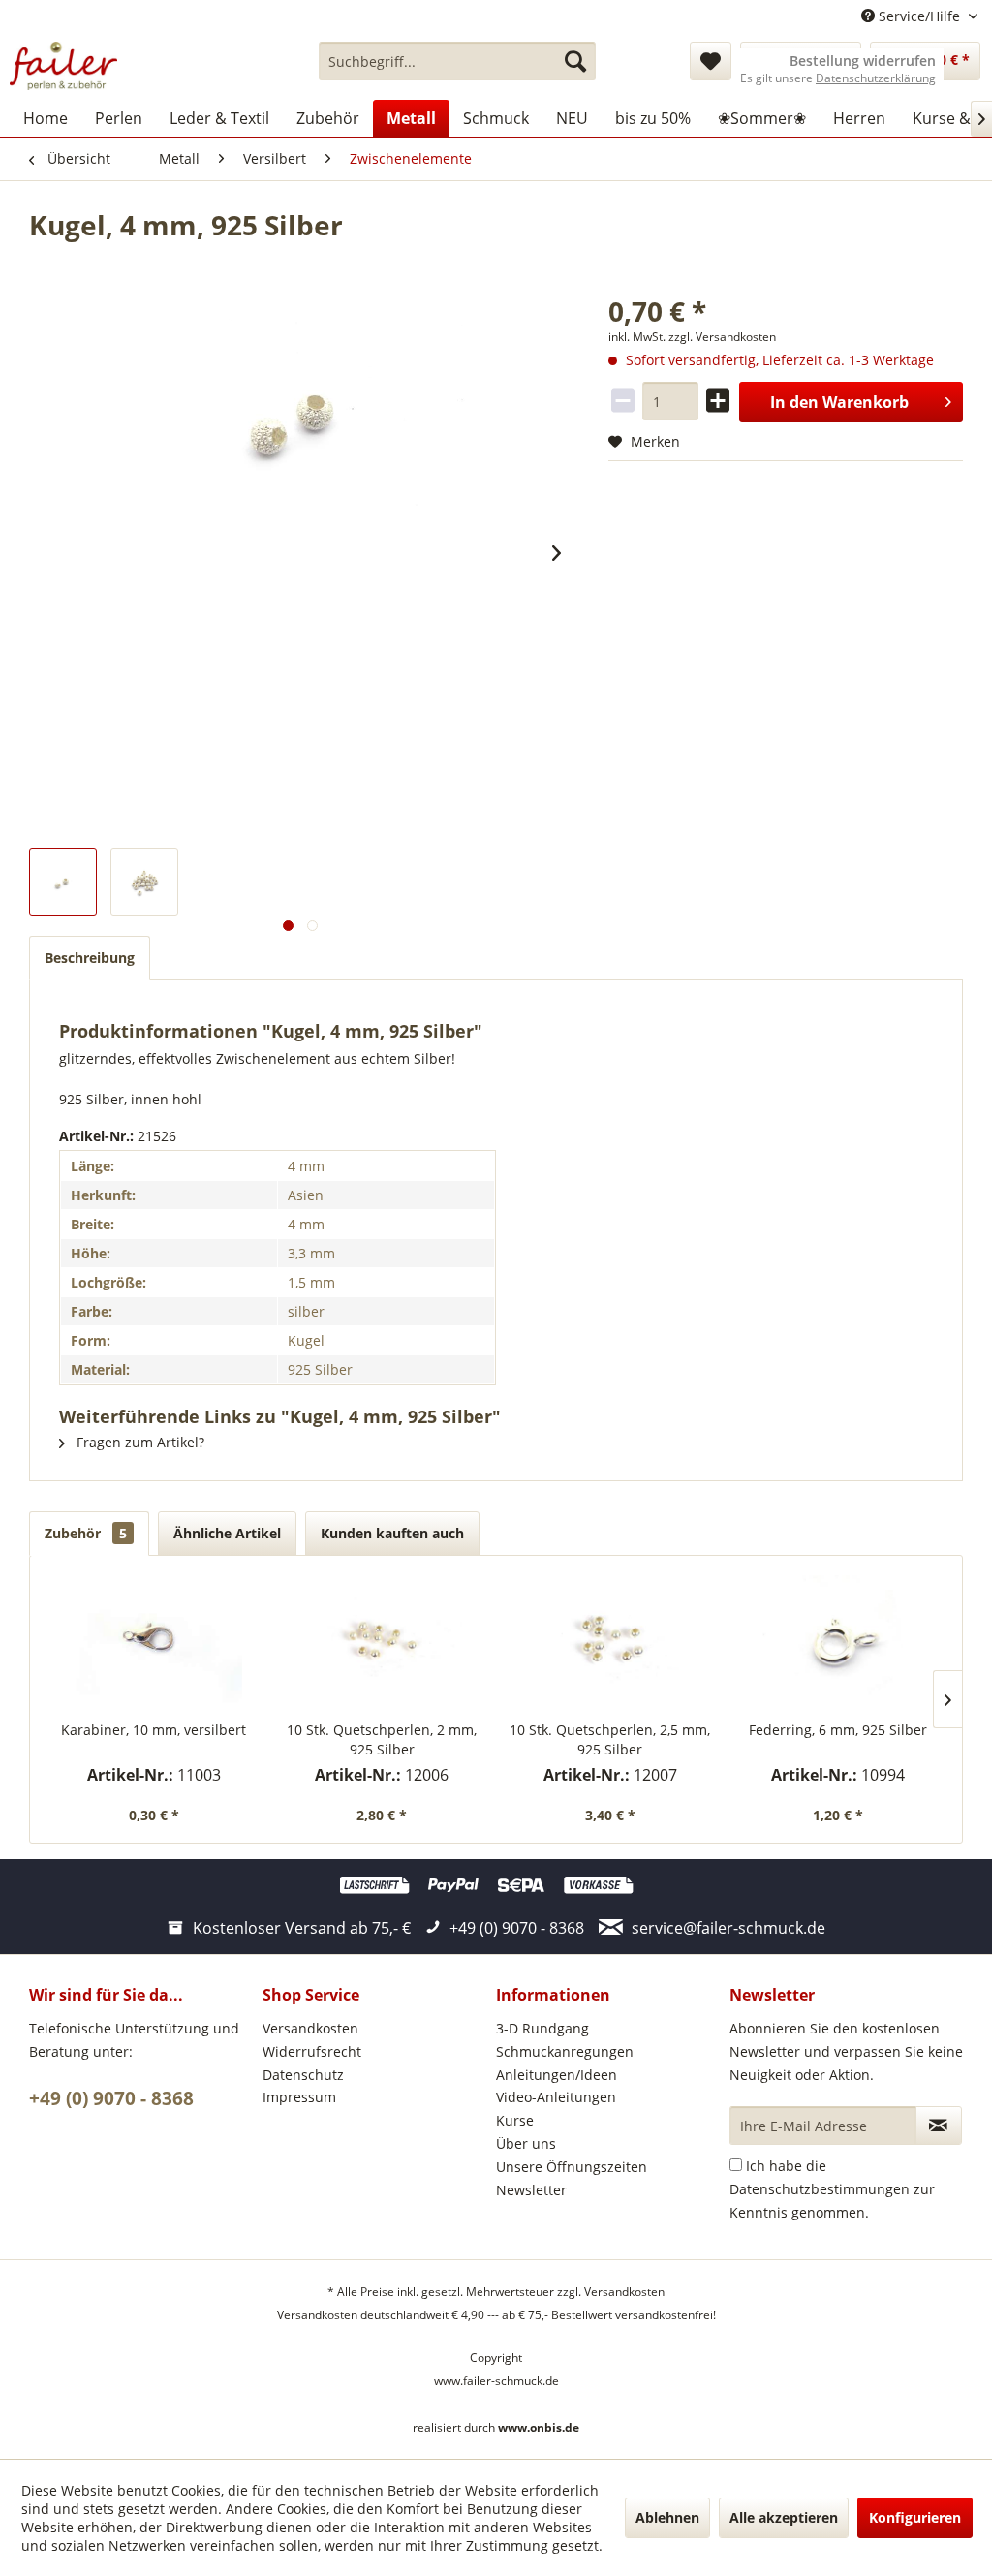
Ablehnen (667, 2517)
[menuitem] (458, 61)
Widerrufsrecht (312, 2051)
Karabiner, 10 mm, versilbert (154, 1730)
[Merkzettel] (711, 61)
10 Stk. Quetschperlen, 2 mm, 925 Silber (382, 1739)
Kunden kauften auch (392, 1533)
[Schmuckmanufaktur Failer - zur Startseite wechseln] (63, 66)
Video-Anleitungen (556, 2097)
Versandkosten (310, 2028)
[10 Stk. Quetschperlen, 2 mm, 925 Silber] (383, 1643)
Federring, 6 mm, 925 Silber (838, 1730)
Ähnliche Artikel (227, 1533)
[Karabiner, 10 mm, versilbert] (154, 1643)
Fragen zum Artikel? (139, 1442)
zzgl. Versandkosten (722, 337)
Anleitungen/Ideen (557, 2075)
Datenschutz (303, 2075)
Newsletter (531, 2190)
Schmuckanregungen (565, 2051)
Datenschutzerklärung (876, 78)
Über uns (526, 2143)
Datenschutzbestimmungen (820, 2189)
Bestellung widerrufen (863, 61)
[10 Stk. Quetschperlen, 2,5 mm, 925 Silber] (610, 1643)
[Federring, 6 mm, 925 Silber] (839, 1643)
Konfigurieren (915, 2517)
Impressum (299, 2097)
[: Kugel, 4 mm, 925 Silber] (63, 882)
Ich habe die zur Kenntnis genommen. (832, 2189)
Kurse (515, 2120)
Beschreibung (90, 958)
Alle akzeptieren (784, 2517)
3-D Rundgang (542, 2028)
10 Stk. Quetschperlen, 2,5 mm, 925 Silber (610, 1739)
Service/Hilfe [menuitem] (919, 16)
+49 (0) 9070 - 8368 (111, 2098)
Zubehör (86, 1533)
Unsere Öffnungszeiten (572, 2167)
